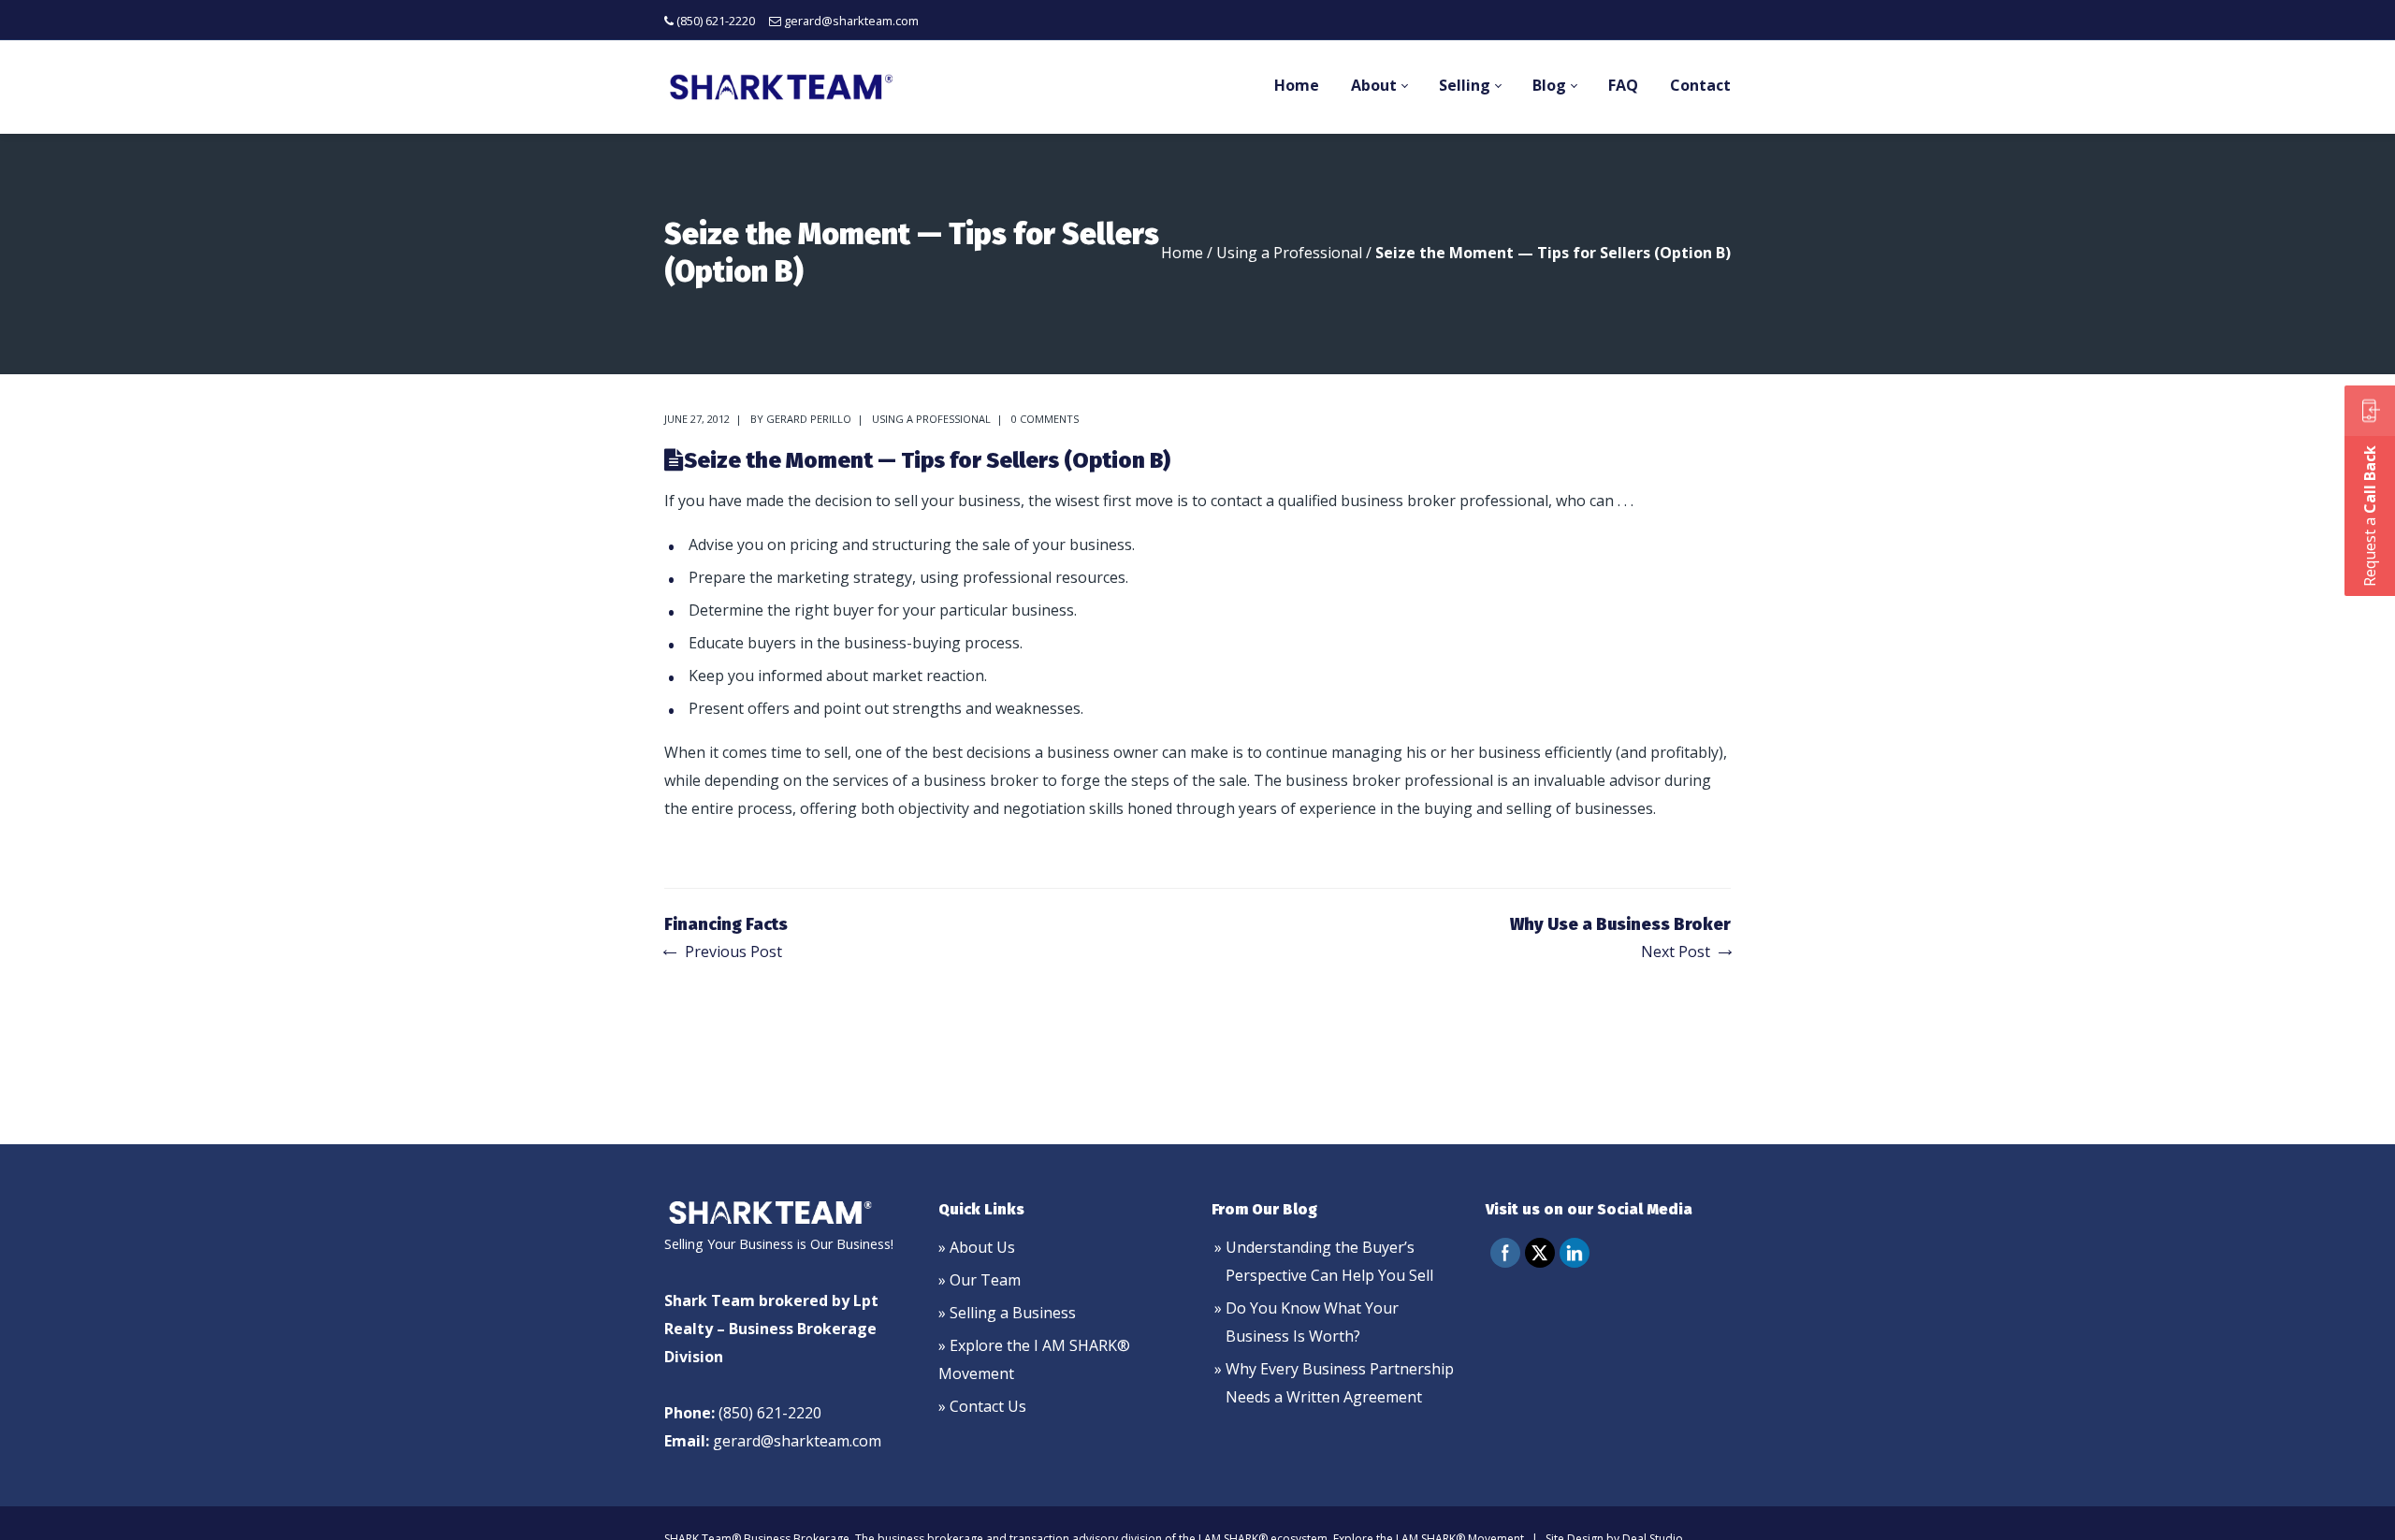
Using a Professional (1289, 253)
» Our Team (980, 1280)
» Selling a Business (1007, 1313)
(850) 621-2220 (716, 21)
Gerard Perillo (809, 419)
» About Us (977, 1247)
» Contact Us (982, 1406)
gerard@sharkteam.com (851, 21)
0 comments (1045, 419)
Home (1182, 253)
